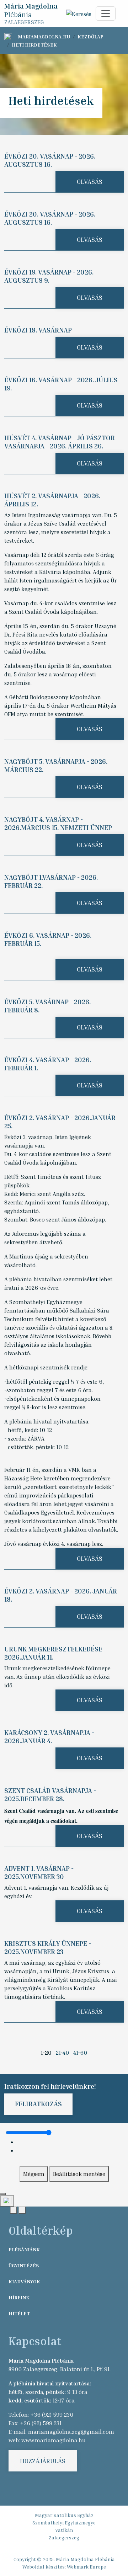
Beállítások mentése (79, 2174)
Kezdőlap (90, 36)
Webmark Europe (86, 2567)
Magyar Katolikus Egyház (64, 2515)
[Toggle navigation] (106, 14)
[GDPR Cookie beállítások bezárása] (3, 2194)
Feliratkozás (38, 2104)
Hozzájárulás (43, 2461)
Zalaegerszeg (64, 2537)
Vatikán (64, 2530)
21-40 (62, 2053)
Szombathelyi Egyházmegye (64, 2522)
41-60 (80, 2053)
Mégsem (34, 2174)
